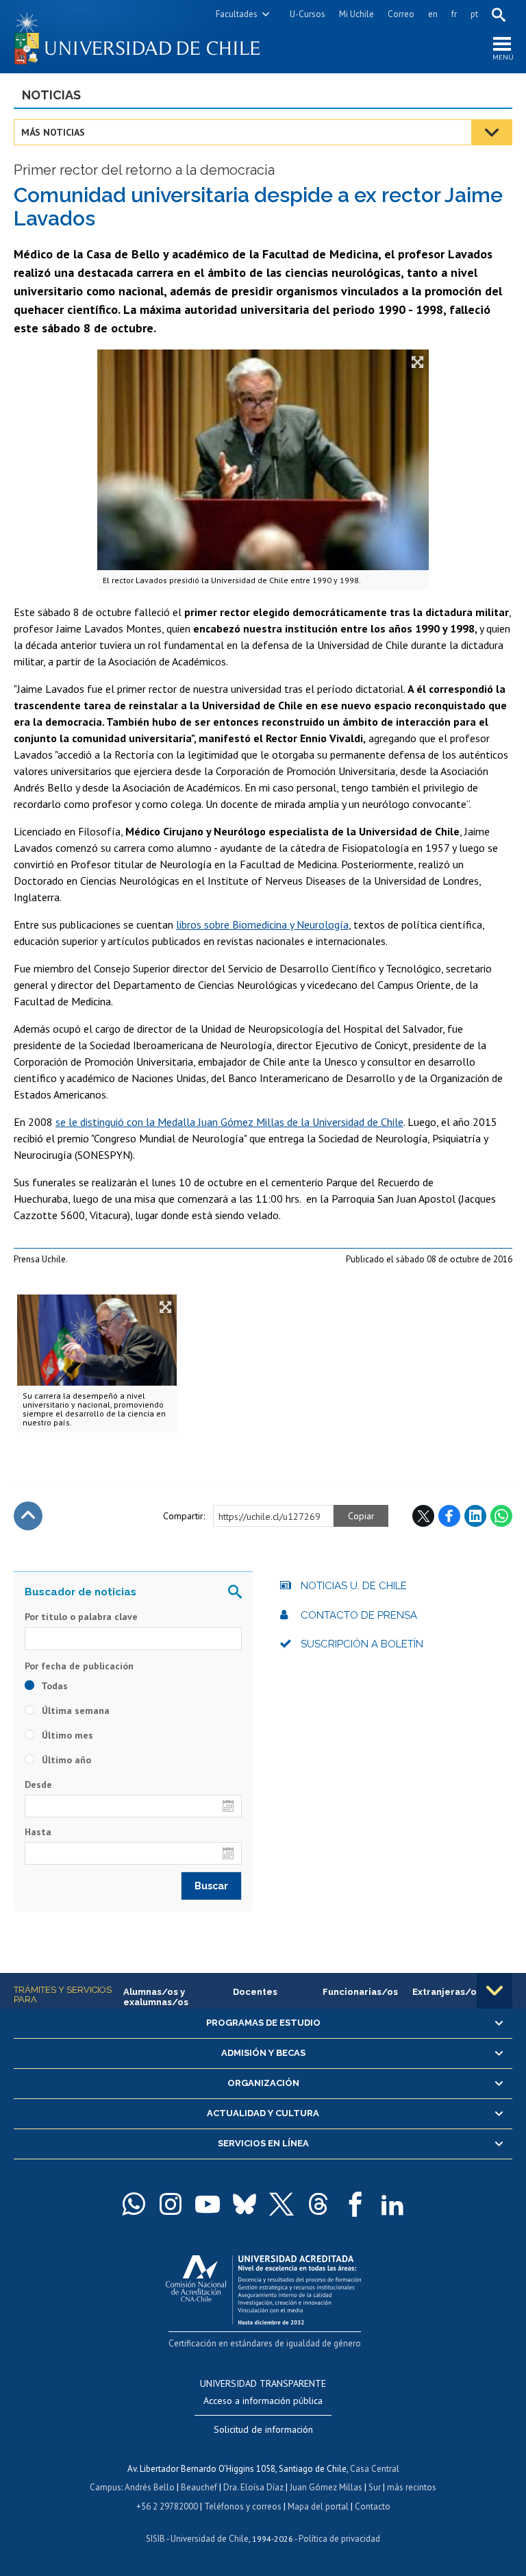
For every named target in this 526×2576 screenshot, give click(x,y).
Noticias (51, 95)
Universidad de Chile (210, 2539)
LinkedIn (475, 1516)
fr (454, 14)
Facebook (449, 1516)
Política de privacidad (339, 2539)
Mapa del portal (318, 2506)
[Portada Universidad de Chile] (138, 37)
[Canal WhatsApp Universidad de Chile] (134, 2204)
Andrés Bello (150, 2487)
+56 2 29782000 (167, 2506)
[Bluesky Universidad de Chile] (245, 2204)
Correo (401, 14)
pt (474, 14)
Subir (28, 1516)
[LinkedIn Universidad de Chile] (392, 2204)
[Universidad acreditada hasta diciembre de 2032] (263, 2286)
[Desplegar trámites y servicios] (494, 1991)
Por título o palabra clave (81, 1617)
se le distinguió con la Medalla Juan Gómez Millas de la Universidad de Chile (229, 1122)
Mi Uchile (356, 14)
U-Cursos (308, 14)
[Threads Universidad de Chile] (318, 2204)
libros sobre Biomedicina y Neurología (262, 924)
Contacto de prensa (359, 1615)
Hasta (38, 1832)
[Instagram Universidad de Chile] (171, 2204)
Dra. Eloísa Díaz (253, 2487)
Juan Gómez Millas (326, 2487)
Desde (38, 1784)
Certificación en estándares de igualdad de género (265, 2343)
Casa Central (375, 2469)
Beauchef (199, 2487)
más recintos (412, 2487)
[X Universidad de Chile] (281, 2204)
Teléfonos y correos (243, 2506)
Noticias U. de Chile (354, 1586)
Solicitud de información (263, 2429)
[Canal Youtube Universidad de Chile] (208, 2204)
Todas (53, 1686)
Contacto (373, 2506)
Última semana (74, 1710)
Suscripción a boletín (362, 1644)
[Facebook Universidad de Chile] (355, 2204)
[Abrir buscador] (499, 14)
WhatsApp (501, 1516)
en (433, 14)
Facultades (237, 14)
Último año (65, 1760)
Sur (375, 2487)
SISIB (155, 2539)
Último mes (66, 1735)
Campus (105, 2487)
